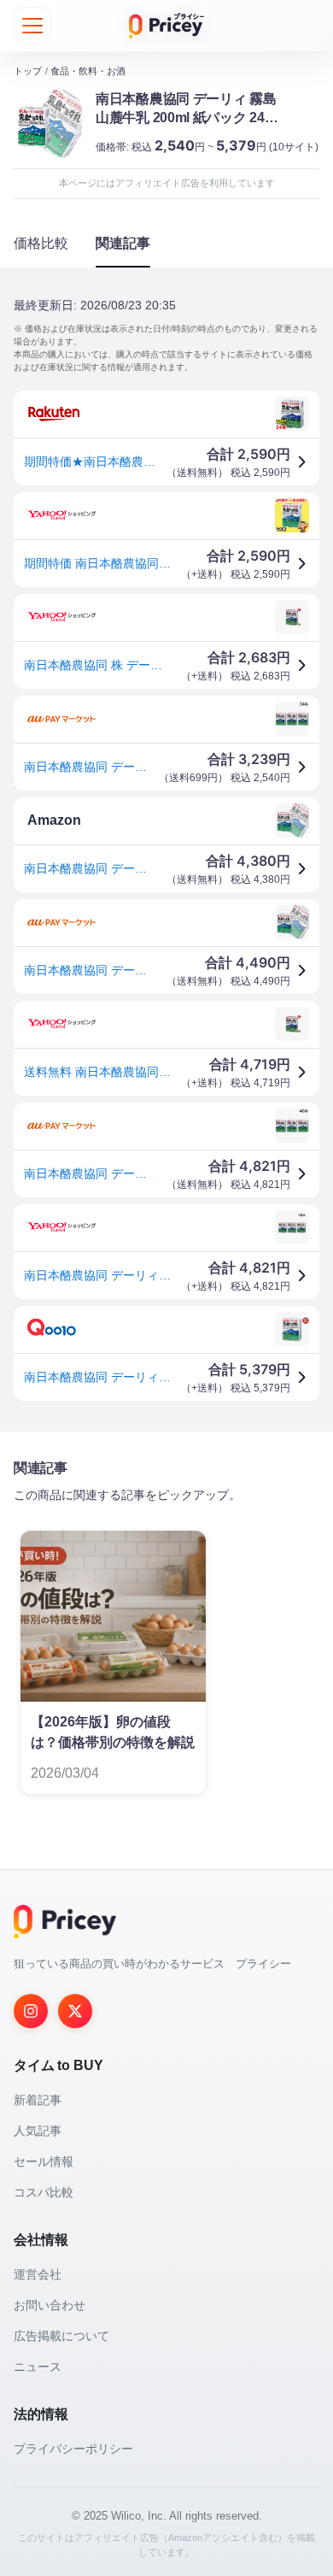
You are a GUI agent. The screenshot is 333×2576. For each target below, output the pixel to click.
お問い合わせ (50, 2305)
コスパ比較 (44, 2192)
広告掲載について (61, 2336)
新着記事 (38, 2100)
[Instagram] (31, 2011)
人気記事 (38, 2131)
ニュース (38, 2367)
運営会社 (38, 2274)
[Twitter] (75, 2011)
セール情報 (44, 2161)
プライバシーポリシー (73, 2449)
